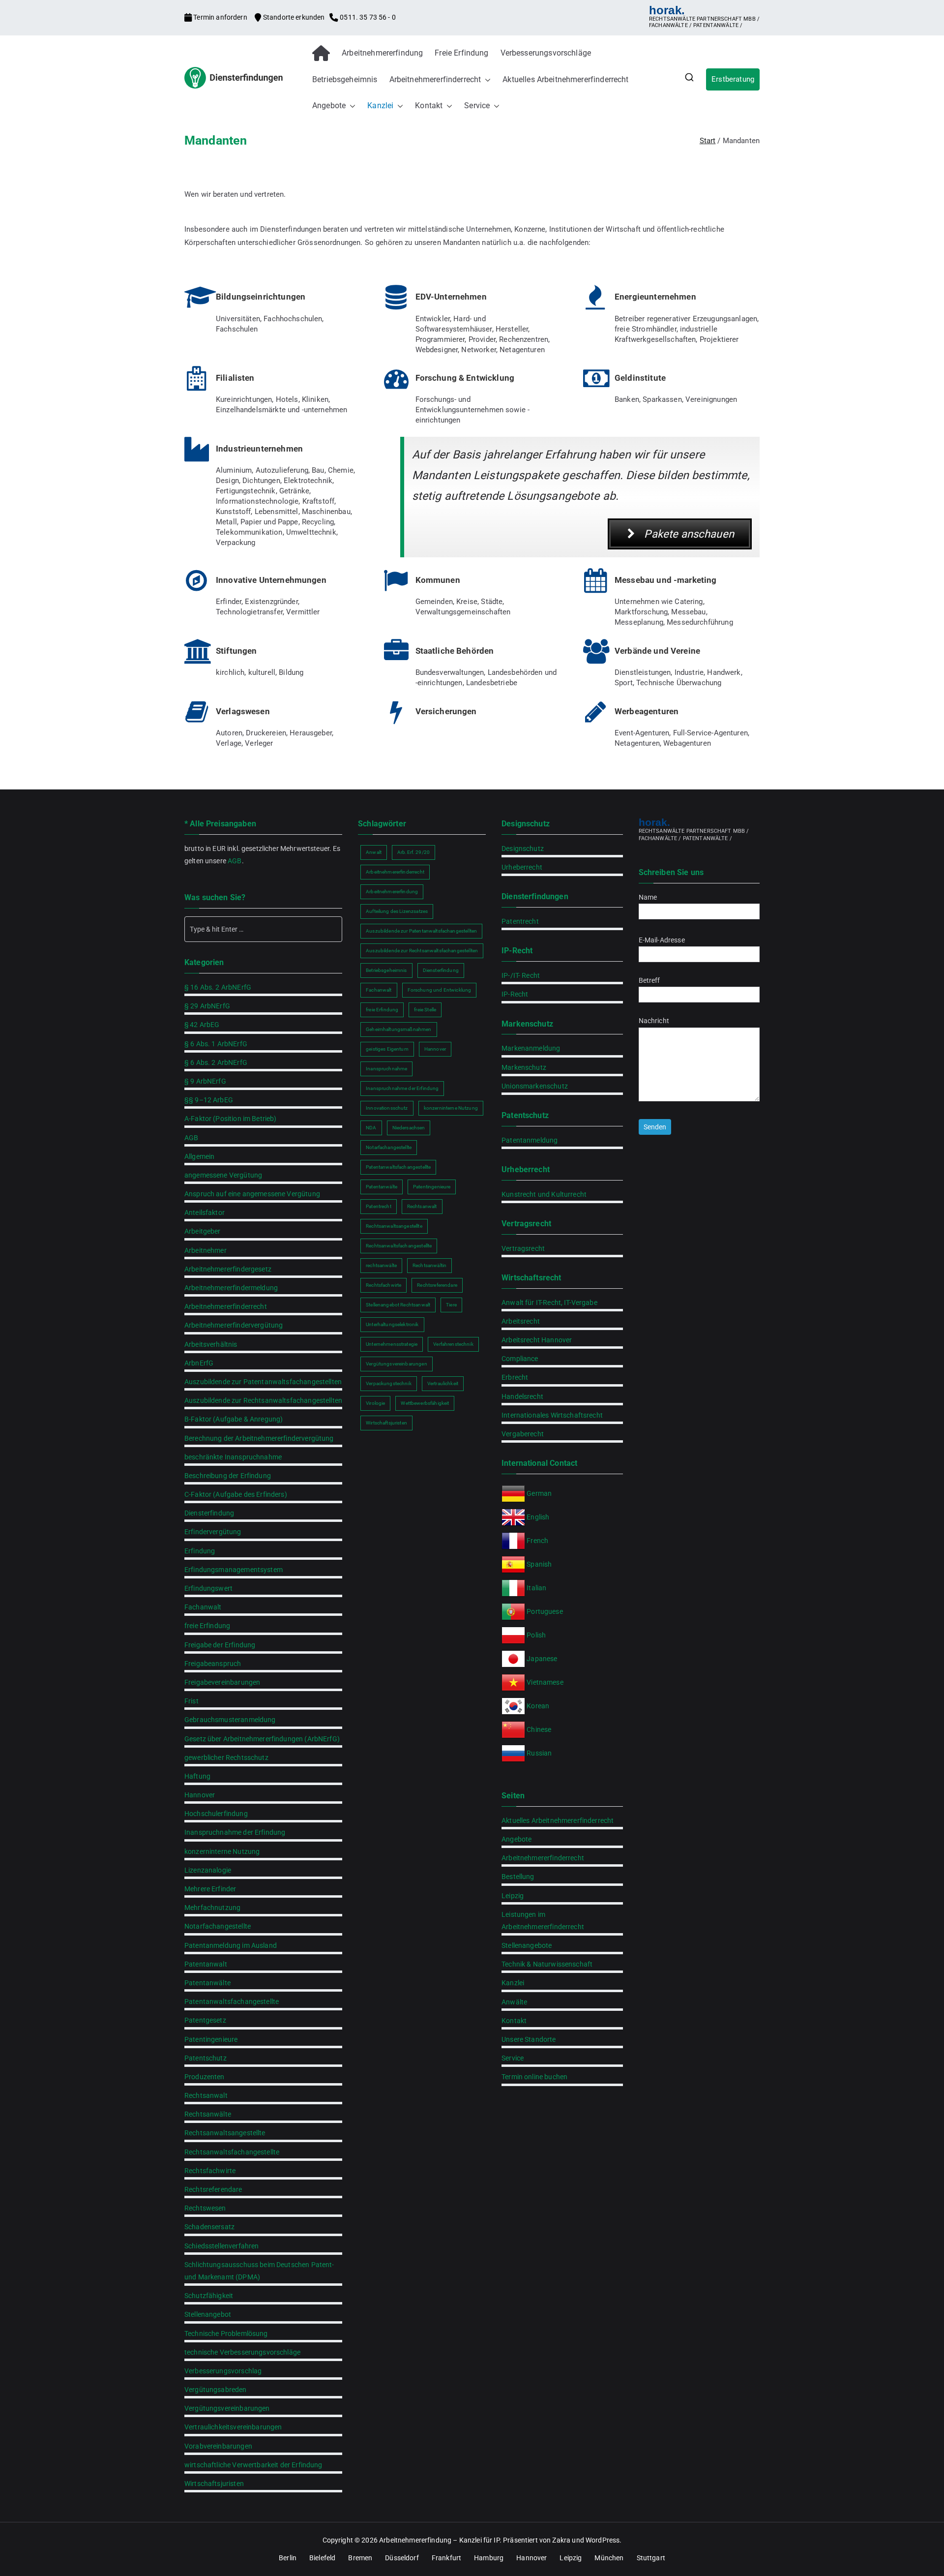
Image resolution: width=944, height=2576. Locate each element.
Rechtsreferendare (213, 2189)
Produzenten (205, 2077)
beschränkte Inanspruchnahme (233, 1457)
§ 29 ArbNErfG (207, 1006)
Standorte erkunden (294, 17)
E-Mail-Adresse (662, 940)
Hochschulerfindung (216, 1814)
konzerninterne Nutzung (222, 1851)
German (539, 1493)
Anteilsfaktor (205, 1212)
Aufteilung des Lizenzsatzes (397, 911)
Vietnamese (545, 1682)
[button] (486, 80)
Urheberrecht (522, 867)
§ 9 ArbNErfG (205, 1081)
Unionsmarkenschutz (535, 1086)
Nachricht (654, 1021)
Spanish (539, 1564)
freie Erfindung (207, 1626)
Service (477, 106)
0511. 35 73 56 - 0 (367, 17)
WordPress (603, 2540)
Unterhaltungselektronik (392, 1324)
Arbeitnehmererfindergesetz (228, 1269)
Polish (536, 1635)
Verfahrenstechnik (453, 1344)
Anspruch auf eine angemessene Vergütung (252, 1194)
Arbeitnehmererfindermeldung (231, 1288)
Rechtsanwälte (208, 2114)
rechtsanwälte (381, 1265)
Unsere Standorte (529, 2039)
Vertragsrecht (523, 1248)
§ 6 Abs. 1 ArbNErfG (216, 1044)
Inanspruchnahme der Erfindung (235, 1832)
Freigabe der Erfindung (220, 1645)
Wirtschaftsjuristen (214, 2484)
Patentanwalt (206, 1964)
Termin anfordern (220, 17)
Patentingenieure (211, 2039)
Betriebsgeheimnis (345, 79)
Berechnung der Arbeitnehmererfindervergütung (259, 1438)
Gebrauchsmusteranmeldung (230, 1720)
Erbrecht (515, 1377)
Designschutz (523, 849)
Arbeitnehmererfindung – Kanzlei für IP (439, 2540)
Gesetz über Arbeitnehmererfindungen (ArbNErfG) (262, 1739)
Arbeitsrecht (521, 1321)
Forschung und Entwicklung (440, 990)
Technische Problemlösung (226, 2334)
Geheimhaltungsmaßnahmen (398, 1029)
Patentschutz (206, 2058)
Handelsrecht (522, 1396)
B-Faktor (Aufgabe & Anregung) (234, 1419)
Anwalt (374, 852)
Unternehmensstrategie (392, 1344)
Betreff (649, 980)
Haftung (197, 1776)
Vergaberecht (523, 1434)
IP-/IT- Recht (521, 975)
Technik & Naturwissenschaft (547, 1964)
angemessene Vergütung (223, 1175)
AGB (235, 861)
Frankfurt (446, 2558)
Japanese (542, 1659)
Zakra (561, 2540)
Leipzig (513, 1896)
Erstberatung (733, 79)
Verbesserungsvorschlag (223, 2371)
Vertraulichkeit (443, 1383)
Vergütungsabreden (216, 2390)
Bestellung (518, 1877)
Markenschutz (524, 1067)
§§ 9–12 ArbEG (209, 1100)
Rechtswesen (205, 2208)
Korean (538, 1706)
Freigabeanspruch (213, 1664)
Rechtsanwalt (206, 2095)
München (609, 2558)
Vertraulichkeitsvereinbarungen (233, 2427)
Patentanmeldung (530, 1140)
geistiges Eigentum (387, 1049)
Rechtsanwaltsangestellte (225, 2133)
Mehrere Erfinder (210, 1889)
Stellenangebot (208, 2314)
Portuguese (545, 1611)
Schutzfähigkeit (209, 2296)
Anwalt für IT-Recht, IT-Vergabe (549, 1303)
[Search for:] (263, 929)
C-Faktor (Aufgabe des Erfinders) (236, 1494)
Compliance (520, 1359)
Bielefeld (322, 2558)
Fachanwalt (203, 1607)
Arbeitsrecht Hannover (537, 1340)
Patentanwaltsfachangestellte (232, 2001)
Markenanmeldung (531, 1048)
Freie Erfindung (461, 53)
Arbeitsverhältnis (211, 1344)
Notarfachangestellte (218, 1926)
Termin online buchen (534, 2077)
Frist (192, 1701)
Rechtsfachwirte (210, 2171)
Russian (538, 1753)
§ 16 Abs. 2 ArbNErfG (218, 987)
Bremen (360, 2558)
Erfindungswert (208, 1588)
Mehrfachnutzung (212, 1908)
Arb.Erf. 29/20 (413, 852)
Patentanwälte (207, 1983)
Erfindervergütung (213, 1532)
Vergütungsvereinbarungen (227, 2408)
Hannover (200, 1795)
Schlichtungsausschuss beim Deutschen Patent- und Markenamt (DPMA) (259, 2271)
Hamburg (489, 2558)
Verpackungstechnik (389, 1383)
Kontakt (429, 106)
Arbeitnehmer (206, 1250)
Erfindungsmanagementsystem (234, 1570)
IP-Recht (515, 994)
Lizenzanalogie (208, 1870)
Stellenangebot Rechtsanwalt (398, 1305)
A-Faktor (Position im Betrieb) (231, 1119)
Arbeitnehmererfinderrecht (435, 79)
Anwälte (514, 2002)
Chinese (539, 1729)
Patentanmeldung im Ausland (231, 1945)
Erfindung (200, 1551)
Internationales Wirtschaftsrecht (552, 1415)
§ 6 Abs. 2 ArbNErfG (216, 1062)
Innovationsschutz (387, 1108)
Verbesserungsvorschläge (546, 53)
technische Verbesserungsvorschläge (242, 2352)
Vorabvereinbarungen (218, 2446)
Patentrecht (379, 1206)
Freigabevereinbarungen (222, 1682)
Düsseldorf (402, 2558)
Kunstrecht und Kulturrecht (544, 1194)
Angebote (329, 106)
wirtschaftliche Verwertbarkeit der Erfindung (253, 2465)
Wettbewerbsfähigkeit (425, 1403)
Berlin (288, 2558)
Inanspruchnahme (386, 1069)
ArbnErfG (199, 1363)
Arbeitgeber (203, 1231)
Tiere (451, 1305)
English (538, 1517)
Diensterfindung (209, 1513)
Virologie (375, 1403)
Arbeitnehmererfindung (382, 53)
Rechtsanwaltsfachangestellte (232, 2152)
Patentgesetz (205, 2020)
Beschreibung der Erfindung (228, 1476)
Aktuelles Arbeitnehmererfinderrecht (565, 79)
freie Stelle (425, 1010)
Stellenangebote (527, 1945)
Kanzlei (380, 106)
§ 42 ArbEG (202, 1025)
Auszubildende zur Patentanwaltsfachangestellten (263, 1382)
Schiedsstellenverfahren (221, 2246)
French (537, 1541)
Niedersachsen (409, 1128)
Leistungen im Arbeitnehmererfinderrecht (543, 1921)
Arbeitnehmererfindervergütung (234, 1325)
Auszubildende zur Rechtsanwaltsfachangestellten (263, 1400)
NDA (371, 1128)
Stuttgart (651, 2558)
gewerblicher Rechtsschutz (226, 1758)
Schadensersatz (209, 2227)
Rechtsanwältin (429, 1265)
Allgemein (199, 1156)
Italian (536, 1588)
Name (648, 897)
